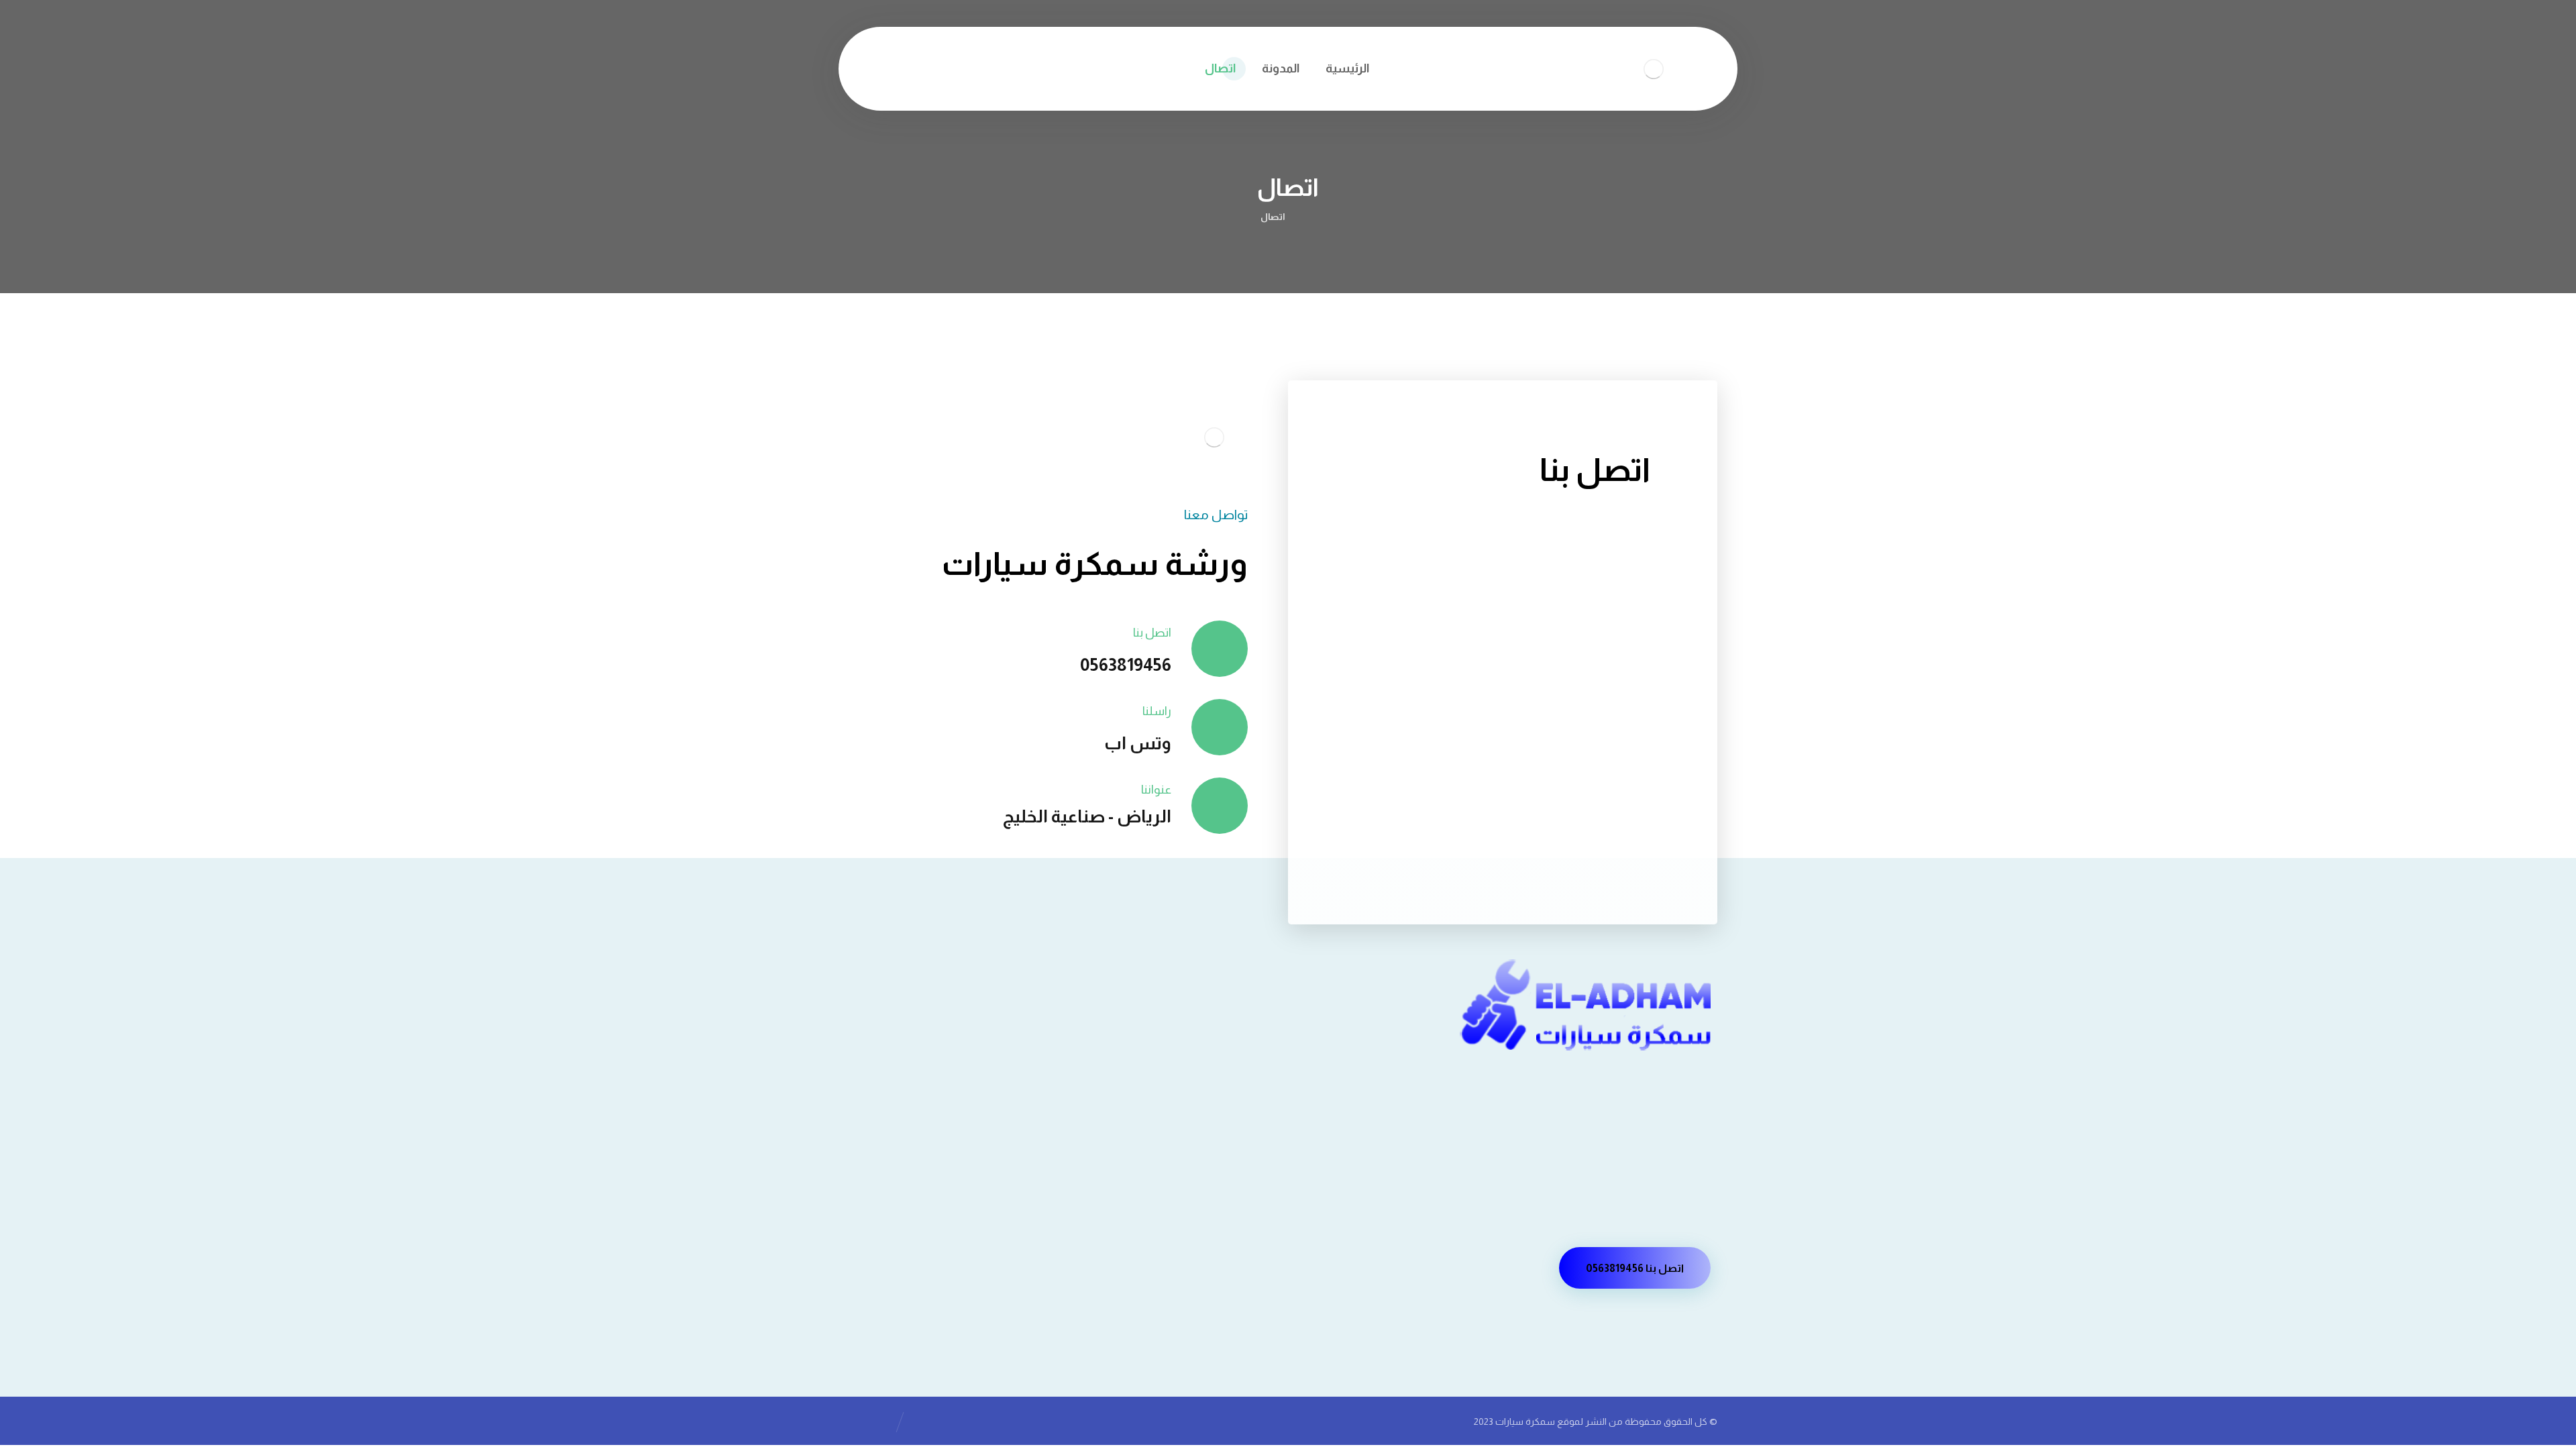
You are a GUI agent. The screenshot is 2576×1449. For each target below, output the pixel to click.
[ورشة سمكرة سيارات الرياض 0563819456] (1312, 217)
